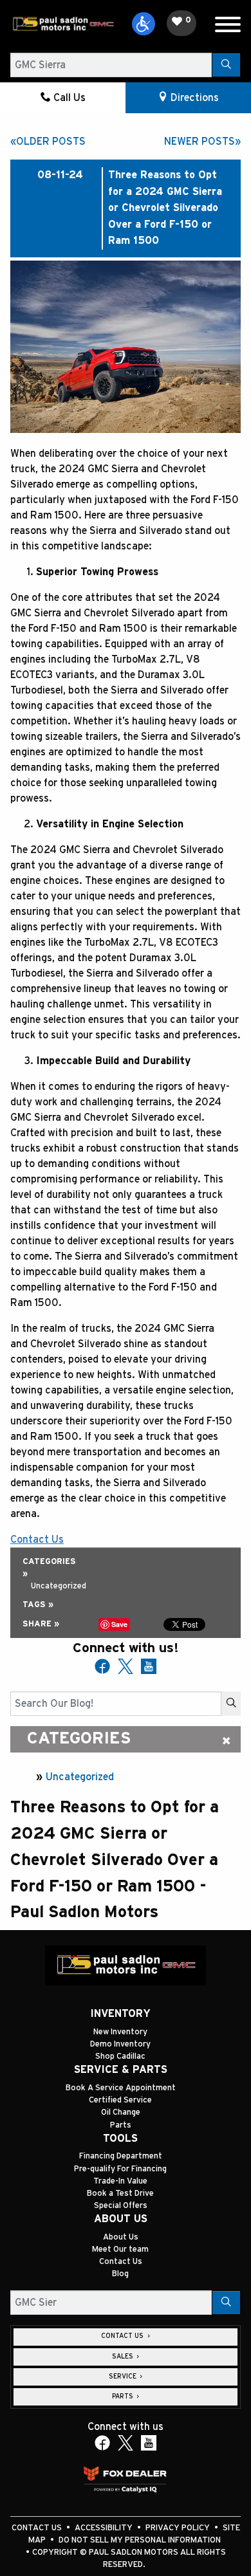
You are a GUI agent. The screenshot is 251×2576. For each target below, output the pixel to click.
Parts (121, 2125)
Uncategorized (80, 1777)
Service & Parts (121, 2070)
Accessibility (105, 2528)
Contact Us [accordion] (123, 2336)
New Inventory (120, 2032)
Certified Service (120, 2100)
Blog (120, 2274)
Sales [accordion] (124, 2357)
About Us (121, 2219)
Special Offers (121, 2206)
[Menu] (228, 27)
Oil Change (121, 2112)
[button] (144, 24)
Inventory (120, 2014)
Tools (120, 2139)
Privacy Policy (179, 2528)
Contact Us (121, 2262)
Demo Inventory (120, 2044)
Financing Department (121, 2156)
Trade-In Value (120, 2181)
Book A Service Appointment (121, 2088)
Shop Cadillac (120, 2056)
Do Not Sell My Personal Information (140, 2540)
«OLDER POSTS (48, 142)
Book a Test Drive (120, 2194)
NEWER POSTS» (202, 142)
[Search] (226, 65)
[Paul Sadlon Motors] (63, 23)
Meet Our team (120, 2249)
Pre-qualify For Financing (120, 2169)
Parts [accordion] (124, 2397)
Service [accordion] (124, 2377)
